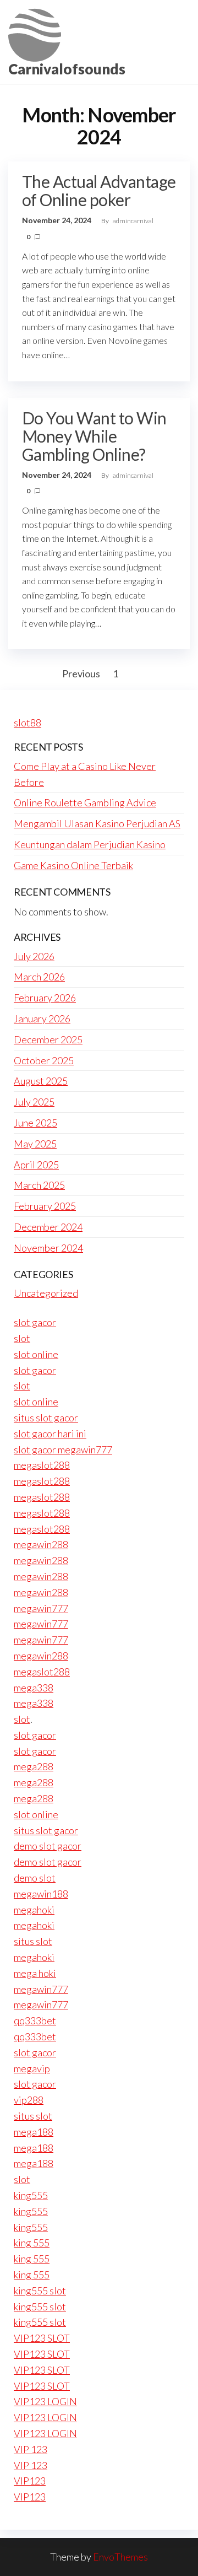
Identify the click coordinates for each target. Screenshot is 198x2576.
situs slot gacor (46, 1418)
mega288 (34, 1766)
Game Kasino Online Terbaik (73, 865)
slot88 (28, 723)
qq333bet (35, 2020)
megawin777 (41, 1608)
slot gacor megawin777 (63, 1449)
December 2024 (48, 1227)
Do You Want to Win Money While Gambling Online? (94, 436)
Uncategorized (46, 1293)
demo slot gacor (48, 1846)
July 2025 (34, 1102)
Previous (81, 673)
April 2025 (36, 1165)
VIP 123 (31, 2449)
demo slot (35, 1878)
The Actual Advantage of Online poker (99, 190)
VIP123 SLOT (42, 2338)
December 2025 (48, 1039)
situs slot (33, 1941)
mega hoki (35, 1973)
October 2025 (44, 1060)
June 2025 (35, 1123)
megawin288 (41, 1544)
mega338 (34, 1688)
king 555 (32, 2243)
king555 (31, 2195)
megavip (32, 2068)
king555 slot (40, 2291)
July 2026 (34, 956)
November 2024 (48, 1248)
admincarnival (133, 221)
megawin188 (41, 1894)
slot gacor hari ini (50, 1433)
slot (22, 1338)
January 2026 (42, 1018)
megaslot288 (42, 1465)
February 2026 (45, 998)
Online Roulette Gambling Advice (85, 802)
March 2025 (39, 1185)
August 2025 (41, 1081)
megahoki (34, 1910)
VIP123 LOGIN (45, 2401)
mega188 (34, 2132)
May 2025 (35, 1144)
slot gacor (35, 1322)
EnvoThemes (120, 2557)
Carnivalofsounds (67, 69)
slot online (36, 1354)
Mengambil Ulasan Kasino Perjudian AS (97, 823)
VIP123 (30, 2481)
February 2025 (45, 1206)
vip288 (29, 2100)
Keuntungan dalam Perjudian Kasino (90, 844)
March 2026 (39, 977)
